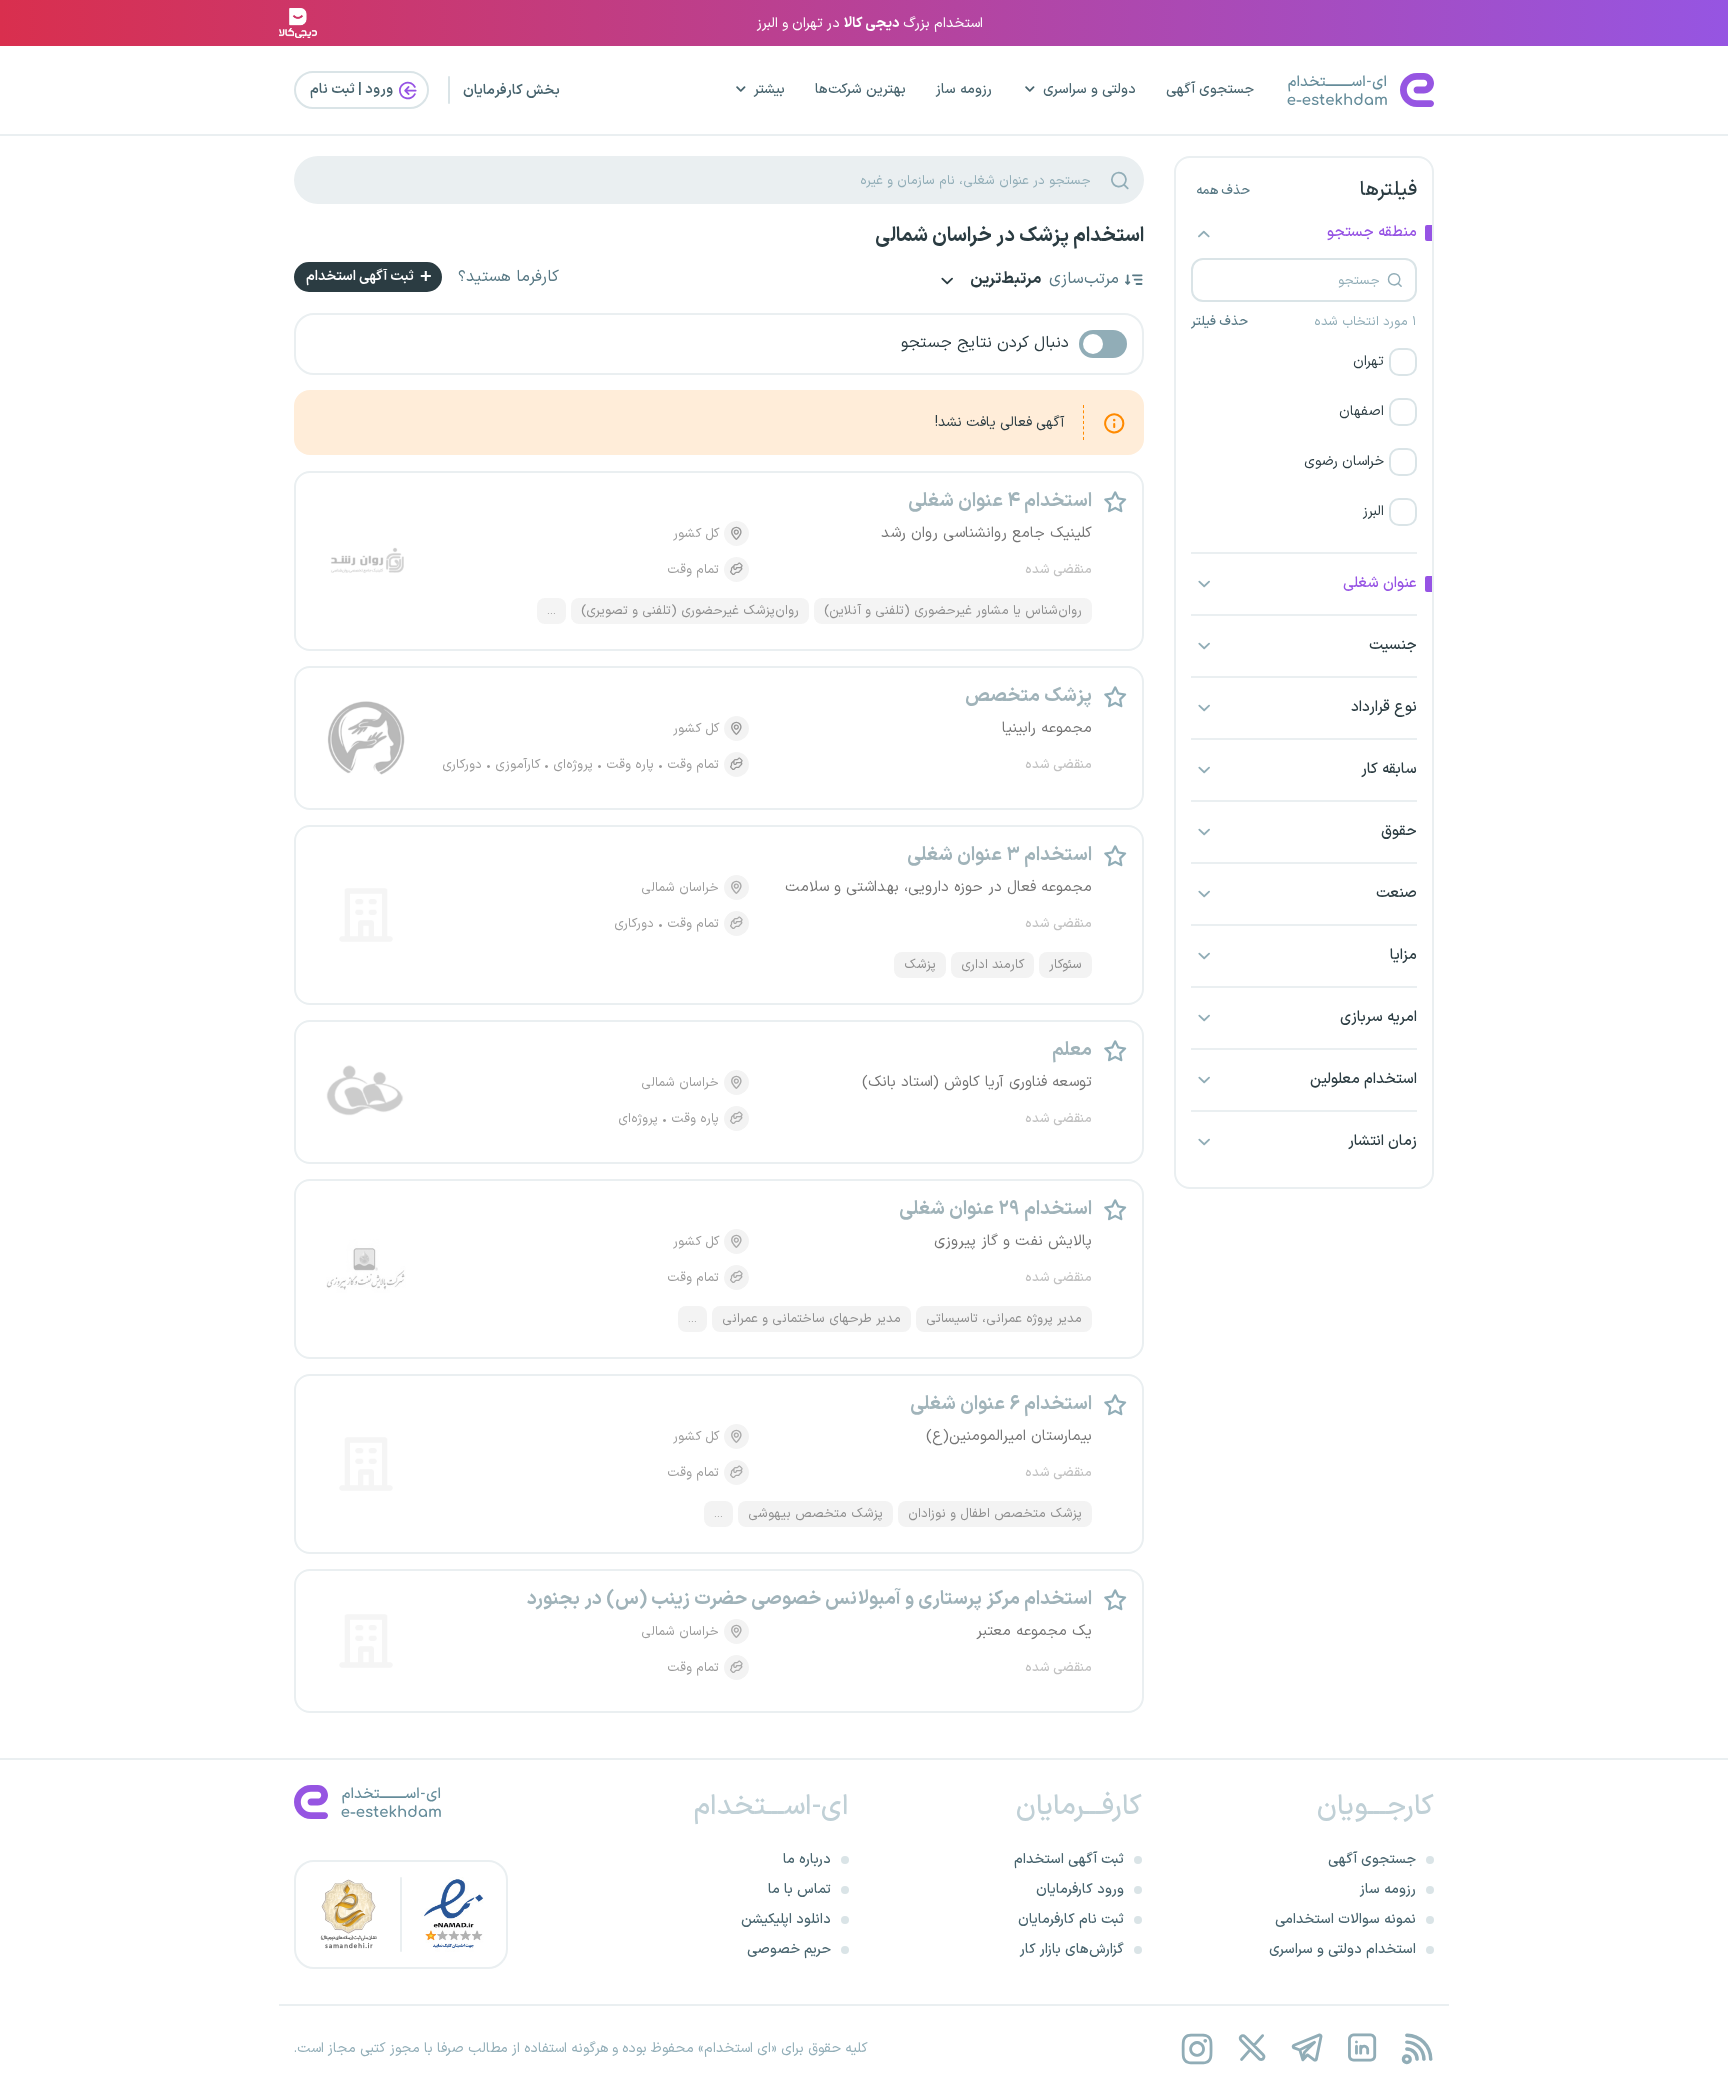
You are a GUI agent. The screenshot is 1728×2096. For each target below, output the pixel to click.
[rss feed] (1416, 2048)
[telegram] (1306, 2048)
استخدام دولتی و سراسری (1342, 1949)
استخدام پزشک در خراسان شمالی (1009, 236)
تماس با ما (799, 1889)
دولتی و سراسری (1089, 89)
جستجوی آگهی (1210, 89)
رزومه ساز (964, 89)
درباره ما (807, 1859)
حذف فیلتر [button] (1219, 322)
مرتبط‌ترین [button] (1004, 280)
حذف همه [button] (1223, 191)
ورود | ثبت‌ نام (353, 89)
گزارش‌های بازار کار (1072, 1949)
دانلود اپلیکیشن (786, 1919)
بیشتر (769, 89)
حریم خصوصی (789, 1949)
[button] (1304, 362)
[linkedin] (1361, 2048)
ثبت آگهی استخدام (361, 276)
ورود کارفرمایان (1080, 1889)
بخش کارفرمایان (511, 90)
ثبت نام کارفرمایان (1071, 1919)
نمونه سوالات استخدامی (1345, 1919)
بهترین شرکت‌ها (860, 89)
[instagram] (1196, 2048)
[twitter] (1251, 2048)
